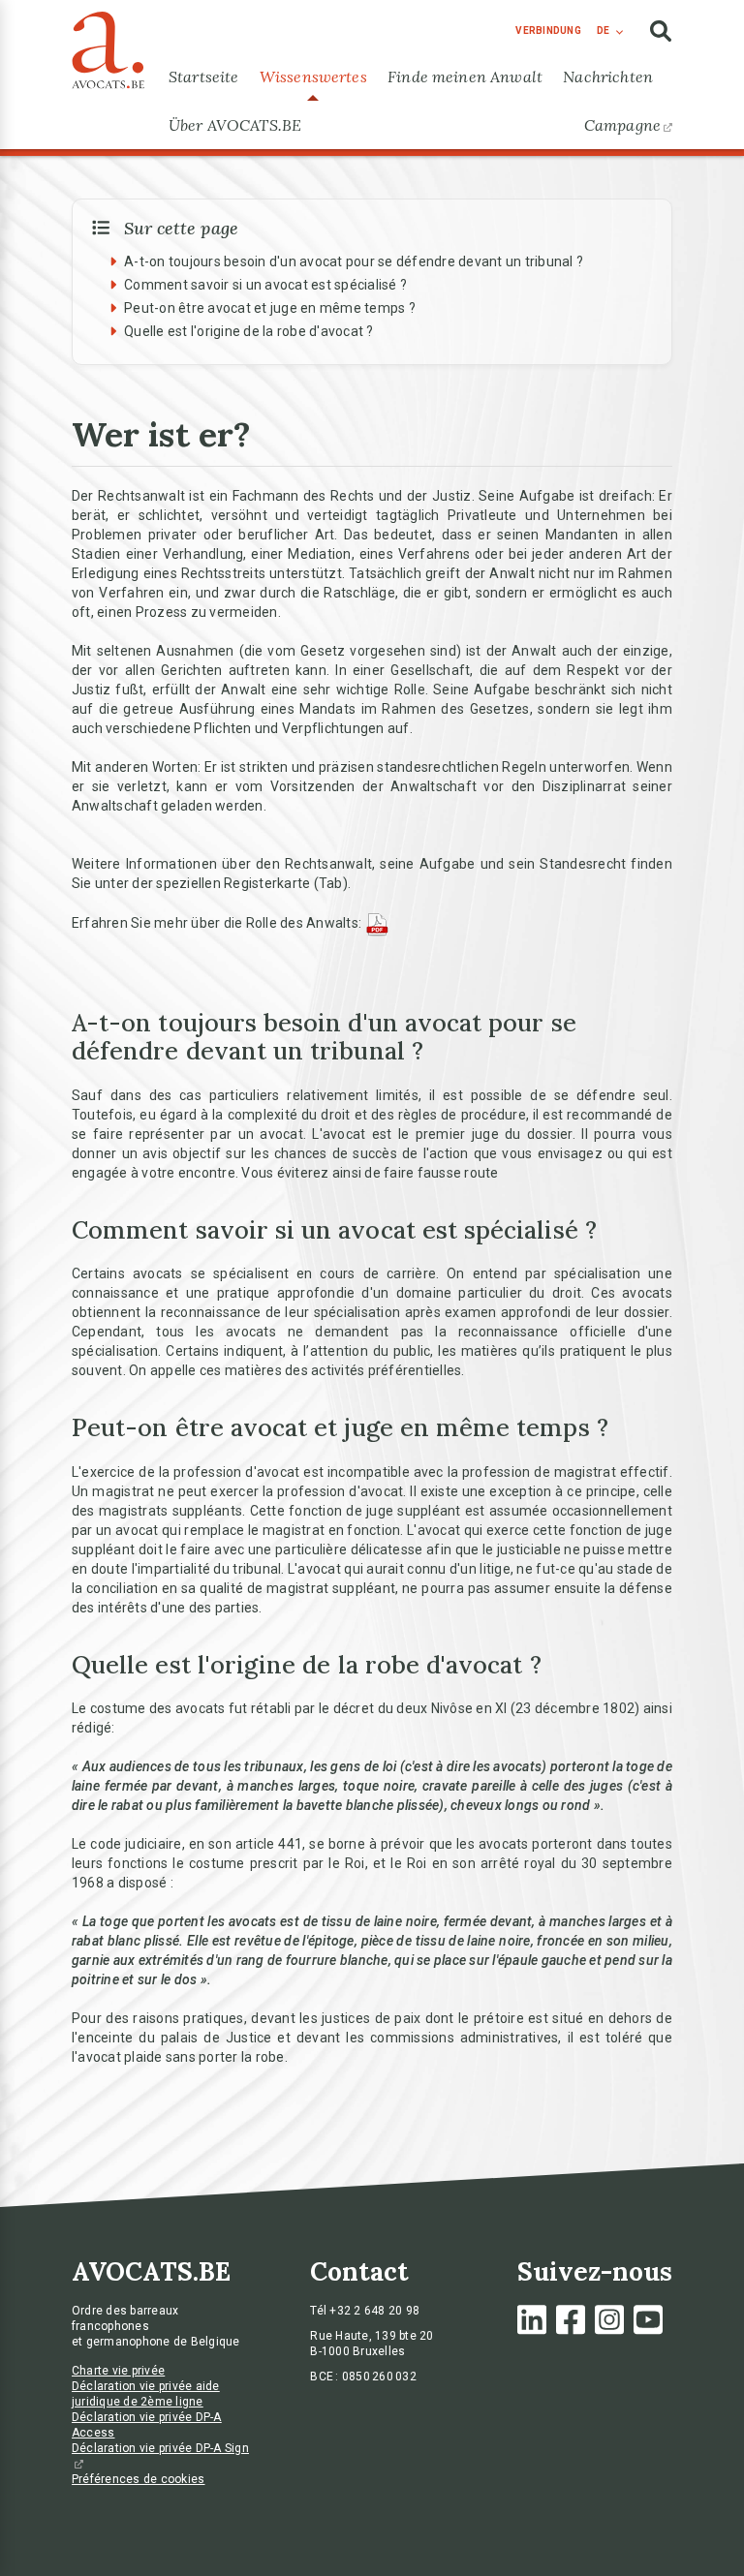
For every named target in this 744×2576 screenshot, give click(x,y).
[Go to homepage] (108, 46)
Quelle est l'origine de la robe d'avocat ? (249, 331)
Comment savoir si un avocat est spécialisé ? (265, 285)
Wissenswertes (313, 77)
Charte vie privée (118, 2371)
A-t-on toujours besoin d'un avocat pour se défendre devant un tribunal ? (354, 261)
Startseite (204, 77)
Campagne (622, 125)
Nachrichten (608, 77)
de (603, 31)
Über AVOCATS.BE (235, 125)
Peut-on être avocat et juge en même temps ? (270, 308)
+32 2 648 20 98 (374, 2311)
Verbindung (548, 31)
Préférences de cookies (139, 2479)
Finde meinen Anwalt (465, 77)
